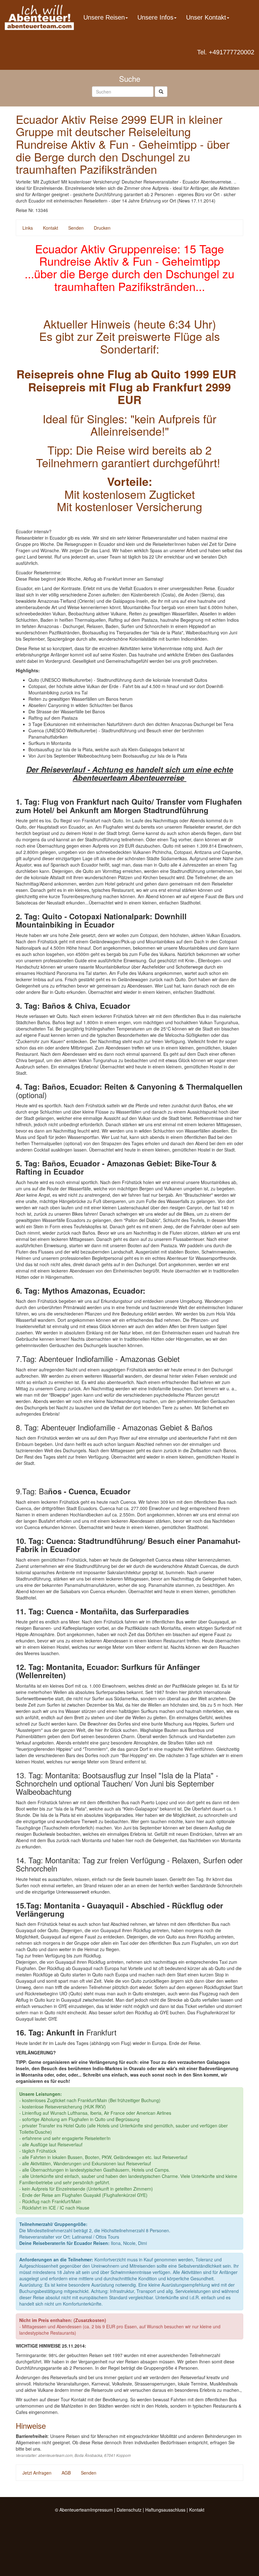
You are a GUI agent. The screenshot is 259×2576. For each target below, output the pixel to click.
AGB (66, 2473)
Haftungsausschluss (165, 2510)
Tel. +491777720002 (226, 52)
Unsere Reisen (104, 17)
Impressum (102, 2510)
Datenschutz (129, 2510)
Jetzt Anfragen (37, 2473)
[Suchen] (161, 92)
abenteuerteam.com (55, 2455)
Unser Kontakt (206, 17)
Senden (76, 228)
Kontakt (51, 228)
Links (28, 228)
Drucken (102, 228)
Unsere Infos (155, 17)
